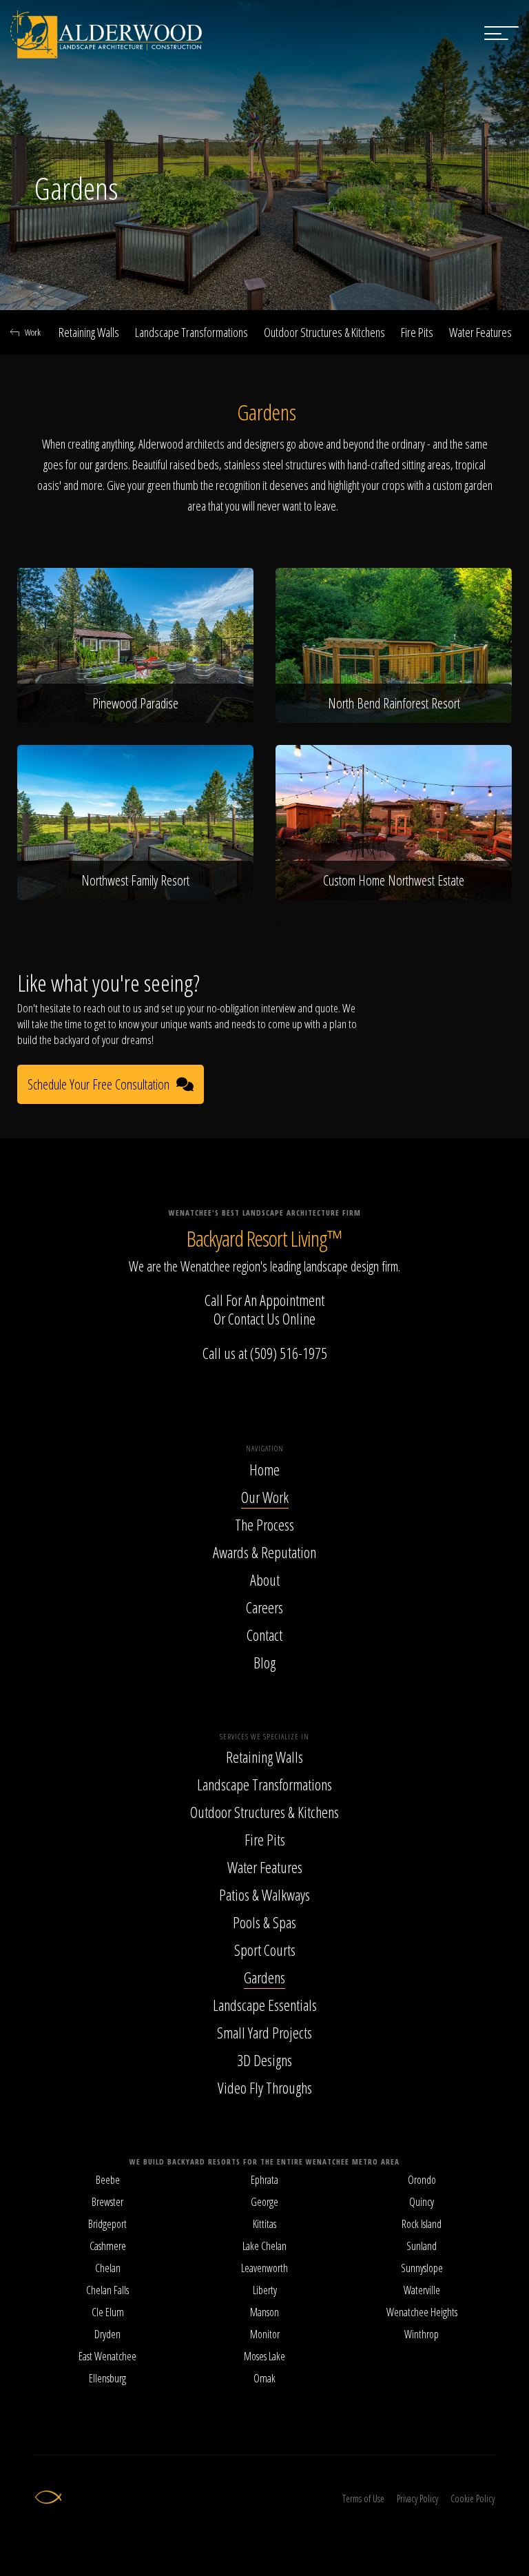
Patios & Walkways (264, 1894)
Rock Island (422, 2224)
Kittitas (264, 2224)
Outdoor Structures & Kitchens (324, 332)
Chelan (108, 2268)
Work (33, 332)
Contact (264, 1635)
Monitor (265, 2334)
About (265, 1580)
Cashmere (108, 2246)
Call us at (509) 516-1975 (265, 1353)
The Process (264, 1524)
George (264, 2202)
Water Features (480, 332)
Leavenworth (264, 2268)
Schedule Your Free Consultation (98, 1084)
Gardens (264, 1977)
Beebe (108, 2180)
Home (264, 1469)
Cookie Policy (473, 2498)
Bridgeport (107, 2224)
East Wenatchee (107, 2356)
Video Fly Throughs (265, 2087)
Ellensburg (107, 2378)
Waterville (422, 2290)
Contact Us (254, 1318)
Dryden (107, 2334)
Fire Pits (417, 332)
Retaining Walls (89, 332)
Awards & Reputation (264, 1552)
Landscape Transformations (191, 332)
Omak (264, 2378)
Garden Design (277, 925)
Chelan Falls (107, 2290)
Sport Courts (265, 1950)
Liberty (265, 2290)
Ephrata (264, 2180)
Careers (264, 1607)
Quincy (422, 2202)
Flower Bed (333, 925)
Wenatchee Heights (422, 2312)
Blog (264, 1662)
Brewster (107, 2202)
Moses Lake (264, 2356)
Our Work (265, 1497)
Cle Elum (108, 2312)
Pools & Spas (264, 1922)
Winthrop (422, 2334)
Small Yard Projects (264, 2032)
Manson (264, 2312)
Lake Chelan (264, 2246)
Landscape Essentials (265, 2005)
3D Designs (264, 2060)
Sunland (422, 2246)
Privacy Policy (417, 2498)
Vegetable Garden (208, 925)
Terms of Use (363, 2498)
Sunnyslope (422, 2268)
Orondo (422, 2180)
